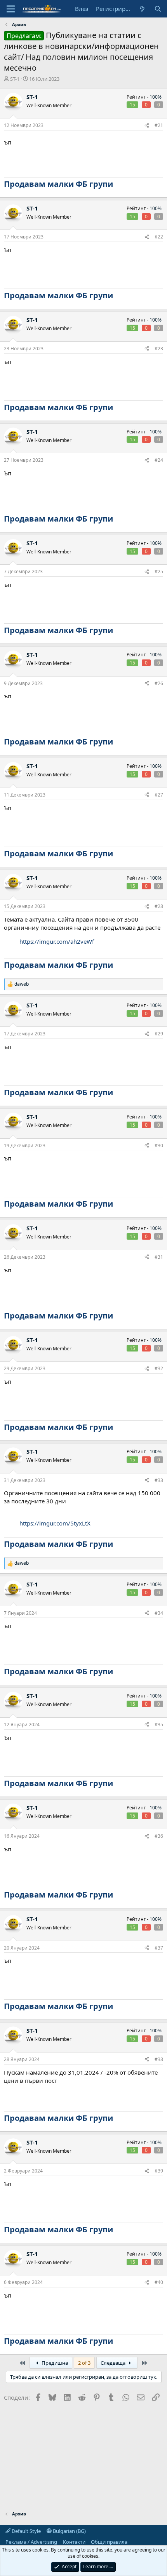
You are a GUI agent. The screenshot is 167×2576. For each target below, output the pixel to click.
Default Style (26, 2531)
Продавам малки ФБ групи (58, 184)
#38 (159, 2059)
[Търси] (158, 9)
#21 (159, 125)
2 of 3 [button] (84, 2363)
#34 (159, 1613)
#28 (159, 906)
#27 (159, 795)
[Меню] (11, 9)
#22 (159, 237)
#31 (159, 1257)
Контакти (74, 2542)
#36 (159, 1836)
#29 (159, 1034)
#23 (159, 349)
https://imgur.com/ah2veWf (57, 941)
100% (156, 97)
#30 (159, 1145)
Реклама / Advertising (31, 2542)
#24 (159, 460)
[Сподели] (147, 126)
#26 (159, 683)
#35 (159, 1725)
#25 (159, 571)
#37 (159, 1948)
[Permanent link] (117, 184)
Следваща (114, 2363)
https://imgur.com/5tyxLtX (55, 1523)
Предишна (54, 2363)
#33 (159, 1480)
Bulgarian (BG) (69, 2531)
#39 (159, 2171)
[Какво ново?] (142, 9)
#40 (159, 2282)
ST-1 (15, 79)
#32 (159, 1368)
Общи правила (109, 2542)
